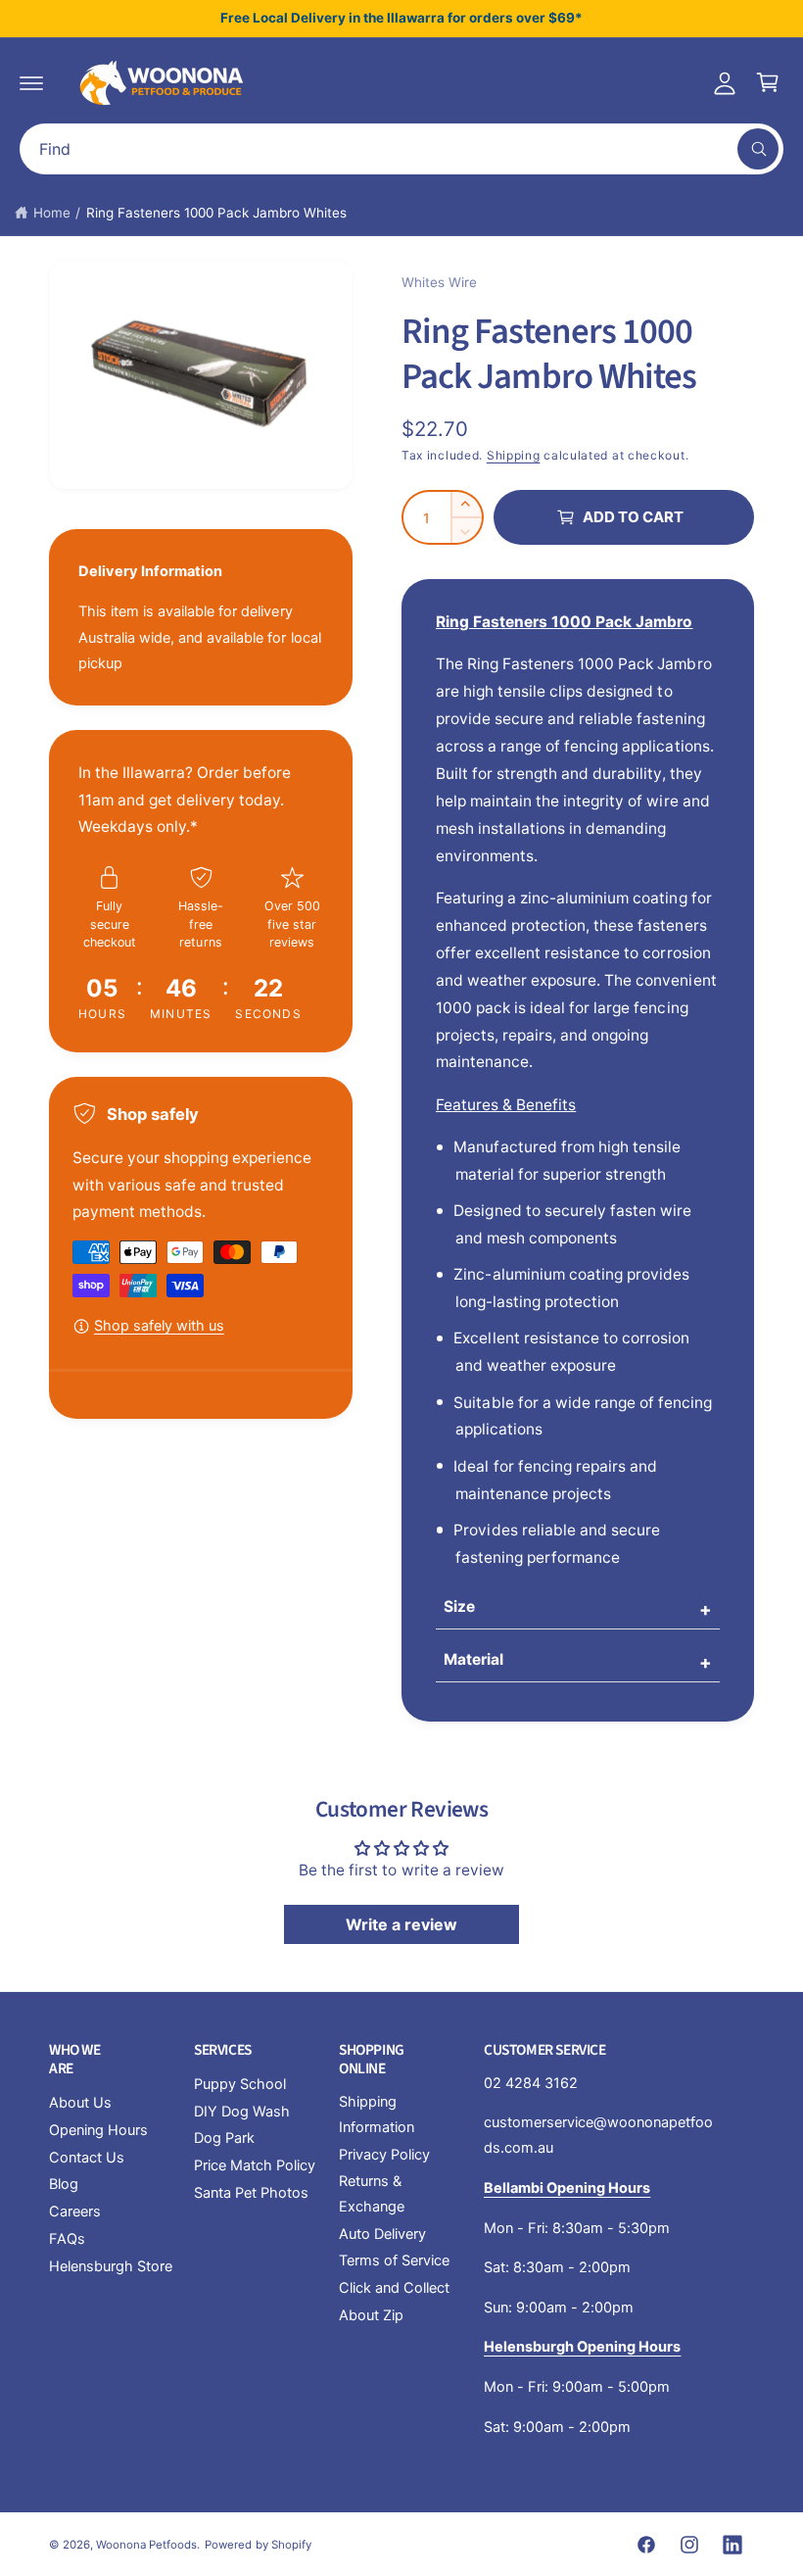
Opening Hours (98, 2130)
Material (473, 1659)
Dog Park (224, 2138)
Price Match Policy (255, 2165)
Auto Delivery (382, 2234)
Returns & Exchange (372, 2194)
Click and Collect (394, 2288)
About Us (80, 2103)
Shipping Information (377, 2114)
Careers (75, 2211)
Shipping (514, 455)
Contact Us (87, 2158)
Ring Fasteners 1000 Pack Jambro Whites (217, 213)
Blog (64, 2184)
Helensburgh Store (111, 2266)
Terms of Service (394, 2260)
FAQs (67, 2239)
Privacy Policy (384, 2155)
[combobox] (401, 149)
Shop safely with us (159, 1326)
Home (52, 213)
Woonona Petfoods (146, 2545)
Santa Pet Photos (251, 2193)
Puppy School (240, 2084)
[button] (31, 82)
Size (459, 1606)
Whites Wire (439, 282)
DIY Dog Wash (242, 2112)
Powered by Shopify (258, 2545)
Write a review (401, 1924)
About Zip (371, 2315)
